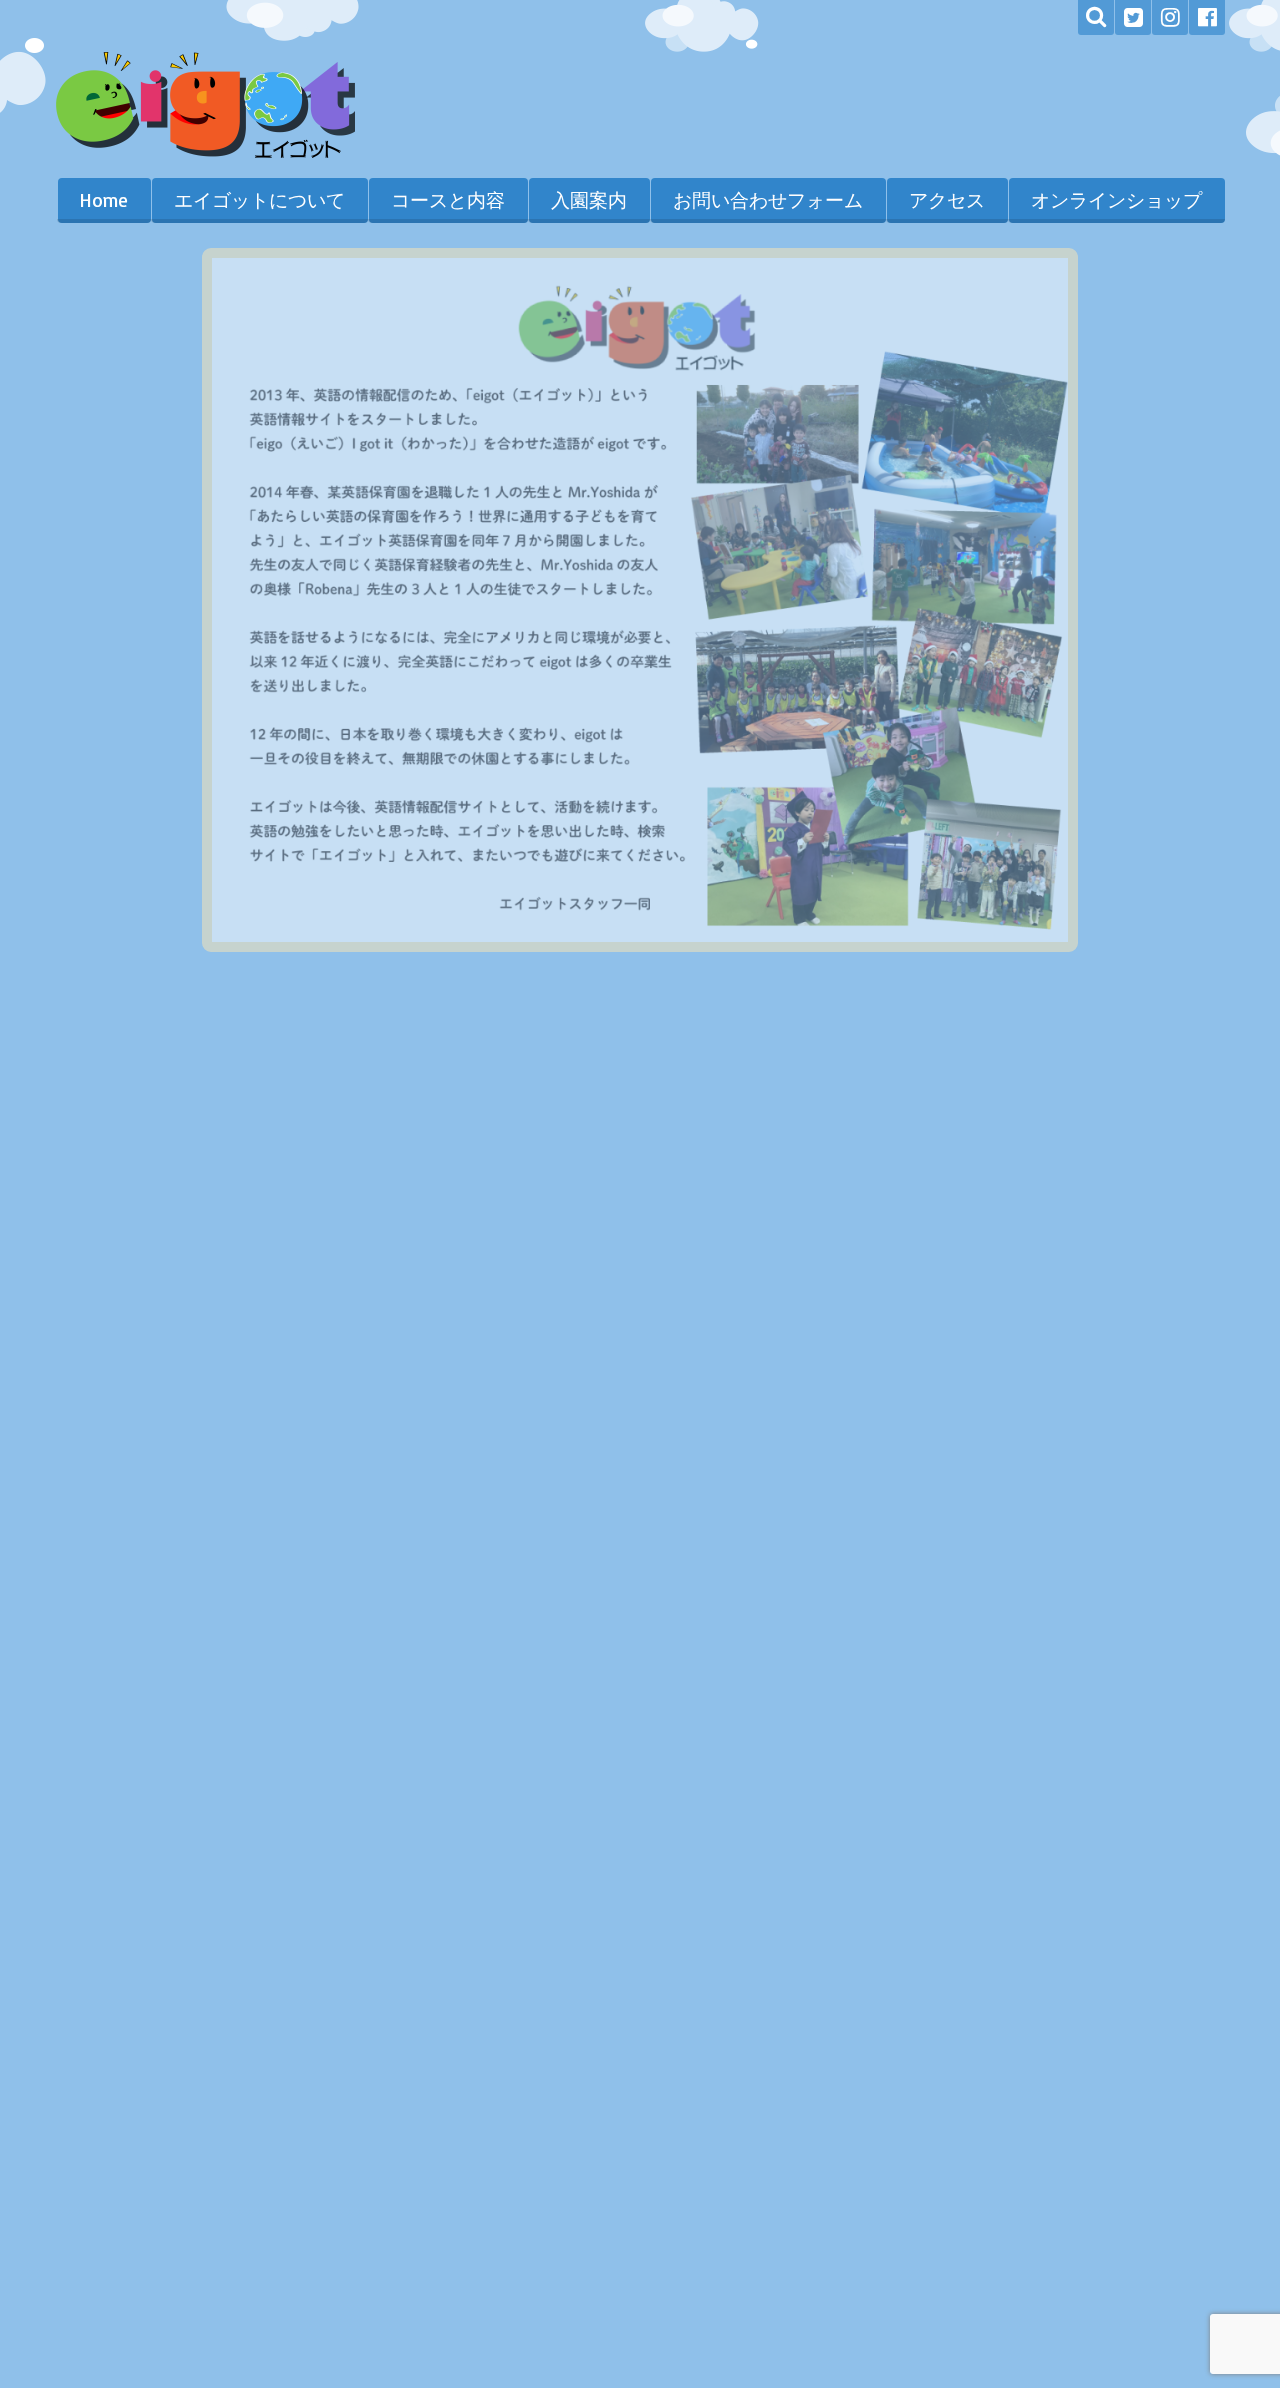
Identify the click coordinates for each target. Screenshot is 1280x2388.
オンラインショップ (1116, 200)
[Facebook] (1207, 17)
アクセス (947, 200)
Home (104, 200)
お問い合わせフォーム (768, 200)
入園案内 (589, 200)
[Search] (1096, 17)
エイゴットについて (259, 200)
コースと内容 (448, 200)
